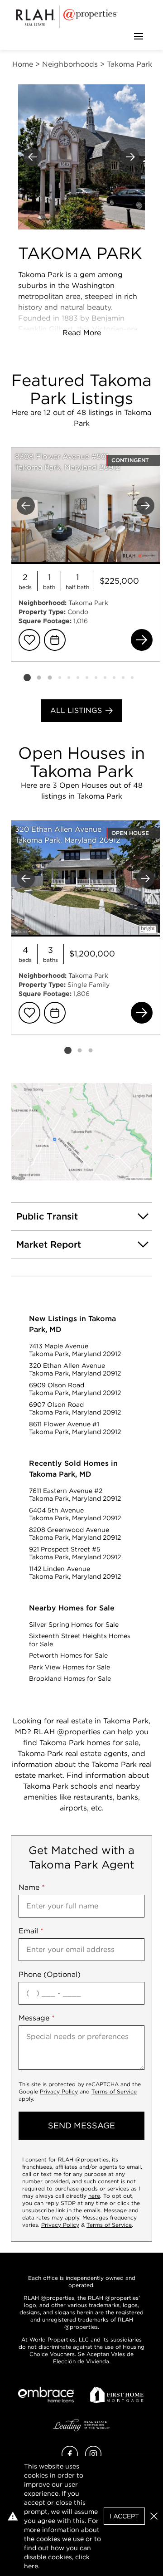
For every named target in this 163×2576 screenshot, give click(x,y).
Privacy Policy (59, 2091)
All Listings (76, 710)
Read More (82, 333)
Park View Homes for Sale (70, 1667)
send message (81, 2125)
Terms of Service (114, 2091)
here (94, 2196)
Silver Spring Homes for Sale (74, 1625)
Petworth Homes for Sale (68, 1655)
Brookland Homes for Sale (70, 1678)
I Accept (124, 2516)
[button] (81, 1132)
